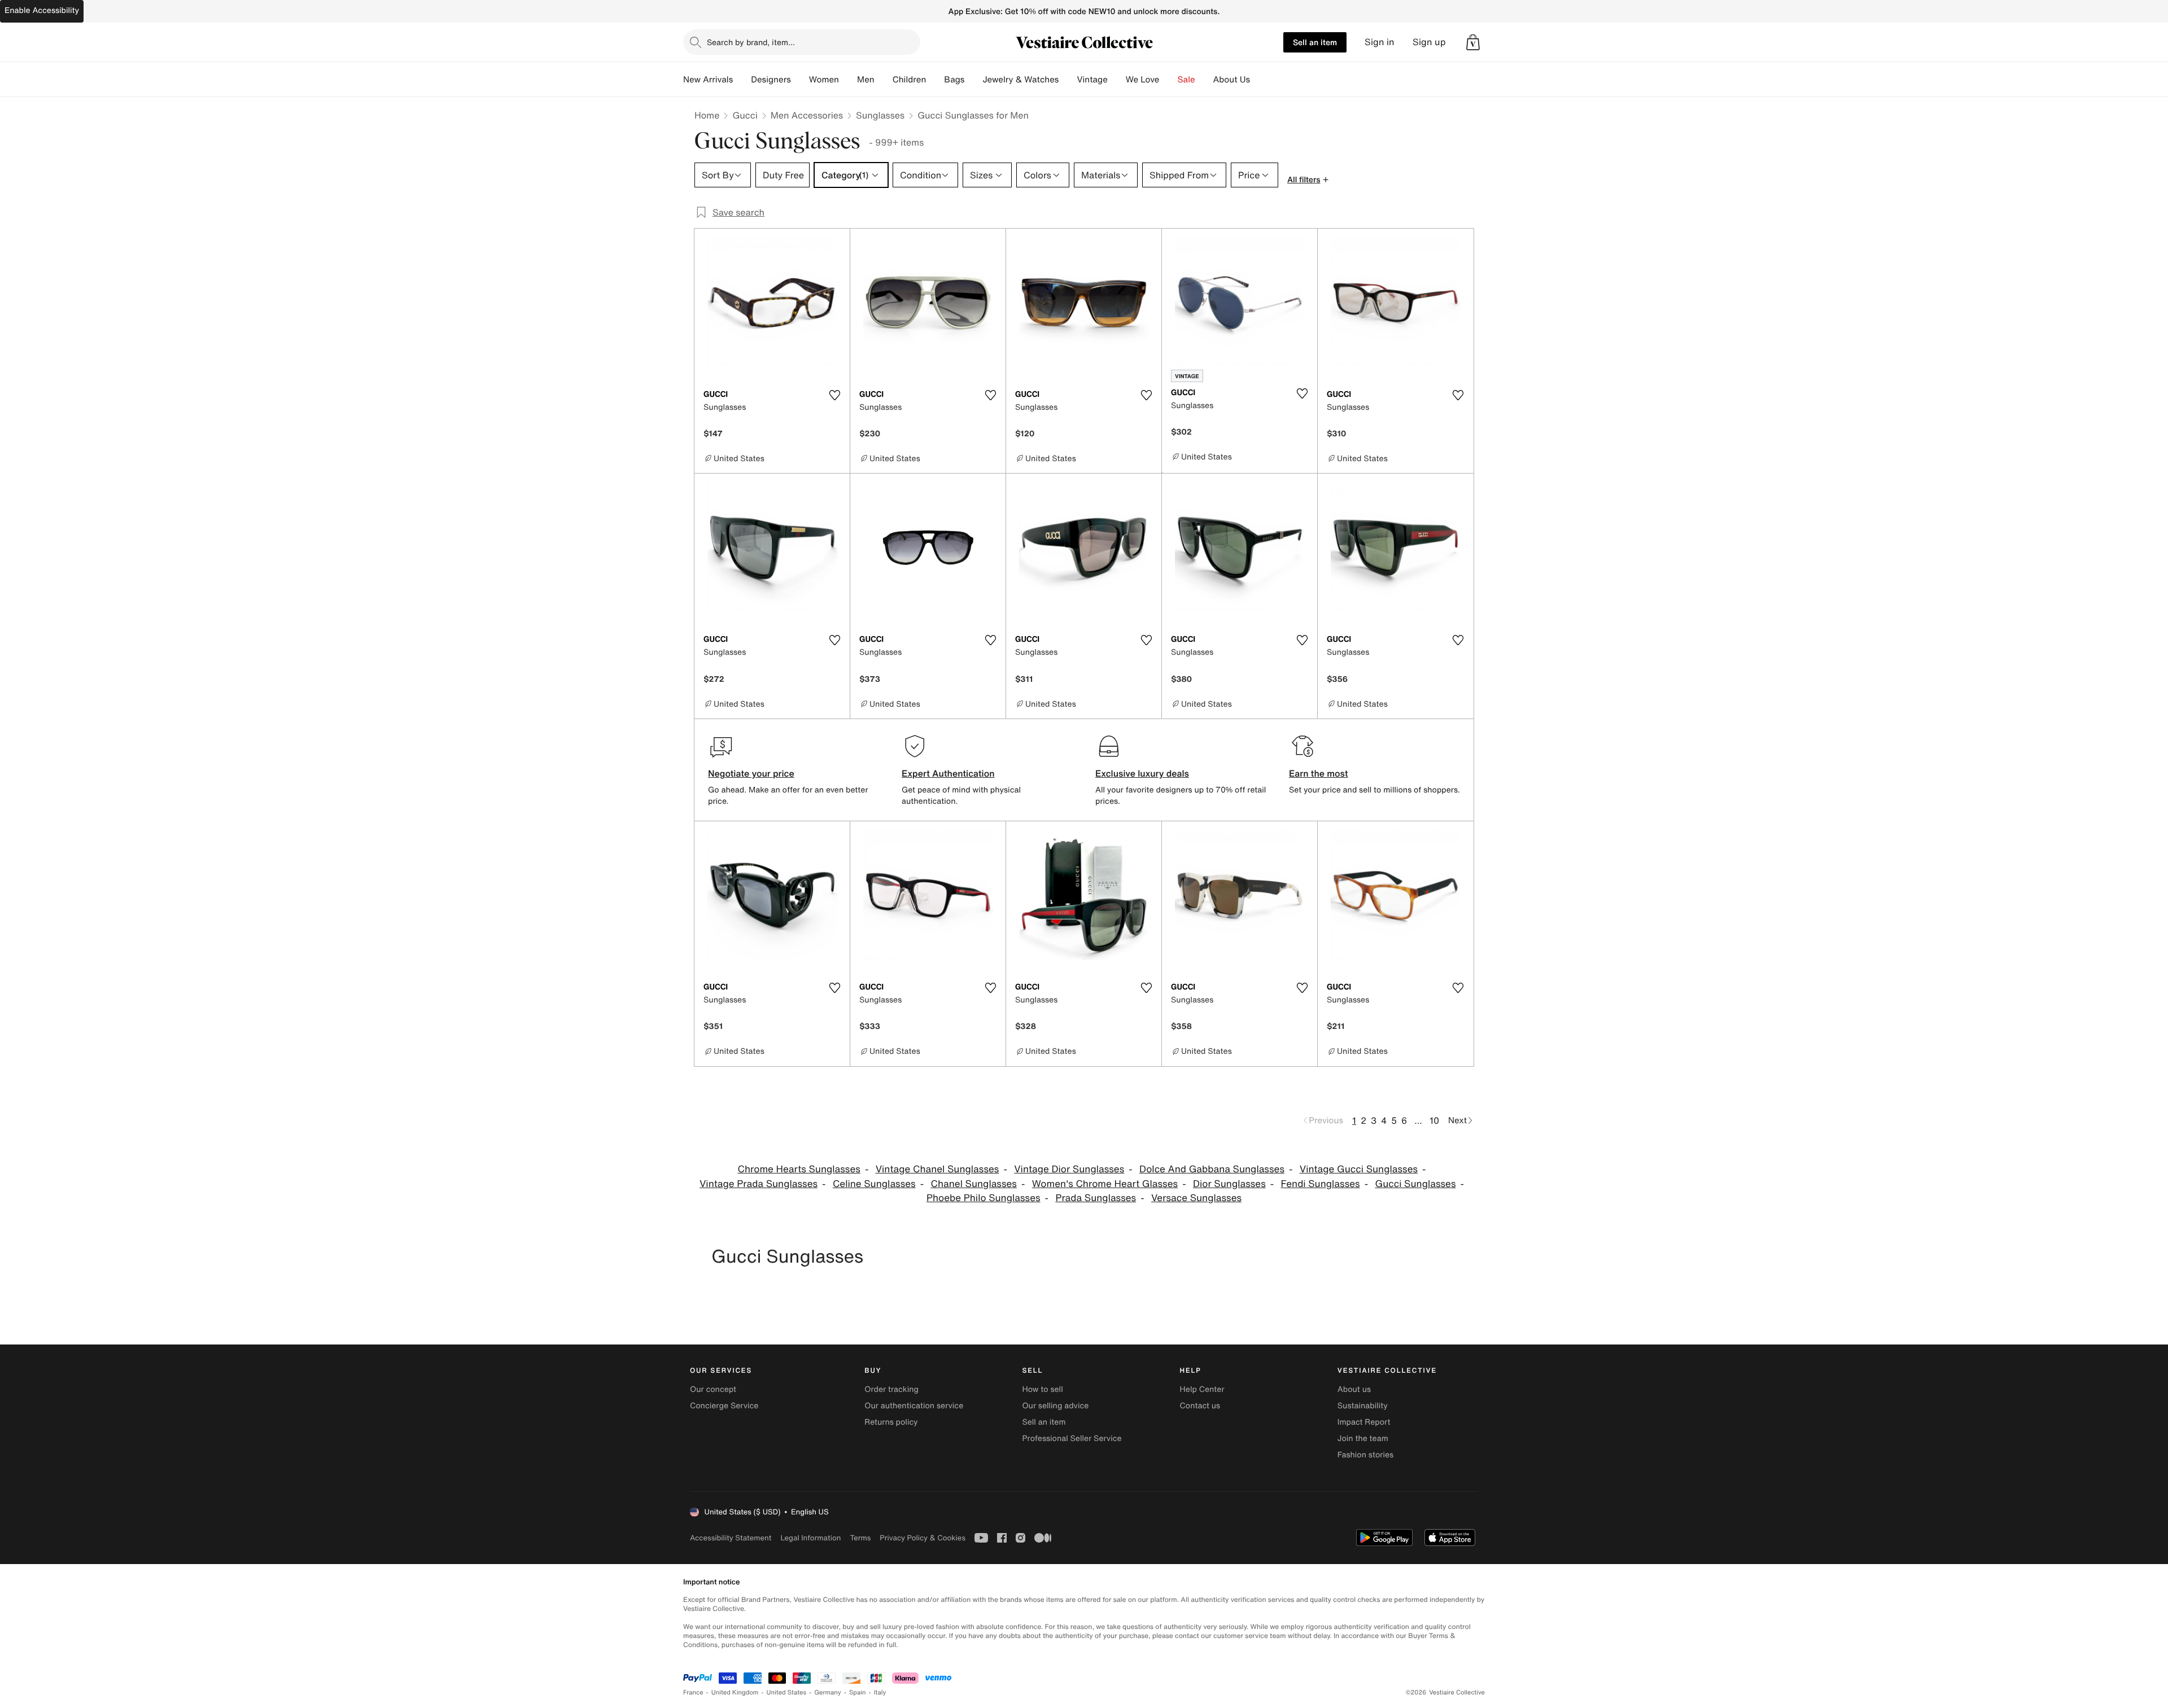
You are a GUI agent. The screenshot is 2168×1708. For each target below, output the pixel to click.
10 (1434, 1120)
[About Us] (1259, 80)
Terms (860, 1538)
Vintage (1092, 80)
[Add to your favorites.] (834, 395)
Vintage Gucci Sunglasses (1359, 1169)
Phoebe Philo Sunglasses (984, 1198)
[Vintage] (1117, 80)
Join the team (1363, 1438)
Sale (1186, 80)
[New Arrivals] (742, 80)
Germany (828, 1692)
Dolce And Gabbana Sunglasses (1212, 1169)
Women (824, 80)
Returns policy (891, 1422)
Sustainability (1363, 1406)
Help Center (1202, 1389)
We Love (1143, 80)
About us (1354, 1389)
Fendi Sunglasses (1321, 1184)
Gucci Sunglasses (1415, 1184)
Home (707, 115)
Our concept (713, 1389)
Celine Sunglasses (874, 1184)
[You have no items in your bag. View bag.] (1473, 42)
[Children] (935, 80)
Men (866, 80)
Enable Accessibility (42, 10)
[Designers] (800, 80)
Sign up (1429, 42)
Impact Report (1364, 1422)
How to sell (1042, 1389)
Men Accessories (807, 115)
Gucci (745, 115)
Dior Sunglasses (1229, 1184)
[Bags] (973, 80)
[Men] (884, 80)
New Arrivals (708, 80)
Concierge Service (724, 1406)
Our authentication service (914, 1406)
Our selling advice (1055, 1406)
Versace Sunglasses (1196, 1198)
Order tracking (891, 1389)
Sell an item (1315, 42)
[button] (1473, 42)
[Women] (848, 80)
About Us (1232, 80)
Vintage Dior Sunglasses (1069, 1169)
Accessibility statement (731, 1538)
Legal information (810, 1538)
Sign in (1380, 42)
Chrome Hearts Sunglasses (799, 1169)
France (693, 1692)
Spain (858, 1692)
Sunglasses (880, 115)
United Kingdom (735, 1692)
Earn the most (1319, 773)
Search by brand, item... (751, 42)
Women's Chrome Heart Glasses (1105, 1184)
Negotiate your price (751, 773)
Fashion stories (1365, 1455)
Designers (771, 80)
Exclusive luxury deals (1142, 773)
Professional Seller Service (1072, 1438)
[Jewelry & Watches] (1068, 80)
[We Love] (1169, 80)
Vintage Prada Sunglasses (759, 1184)
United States (787, 1692)
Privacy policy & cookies (923, 1538)
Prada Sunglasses (1096, 1198)
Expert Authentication (948, 773)
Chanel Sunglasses (973, 1184)
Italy (880, 1692)
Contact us (1200, 1406)
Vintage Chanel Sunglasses (937, 1169)
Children (910, 80)
